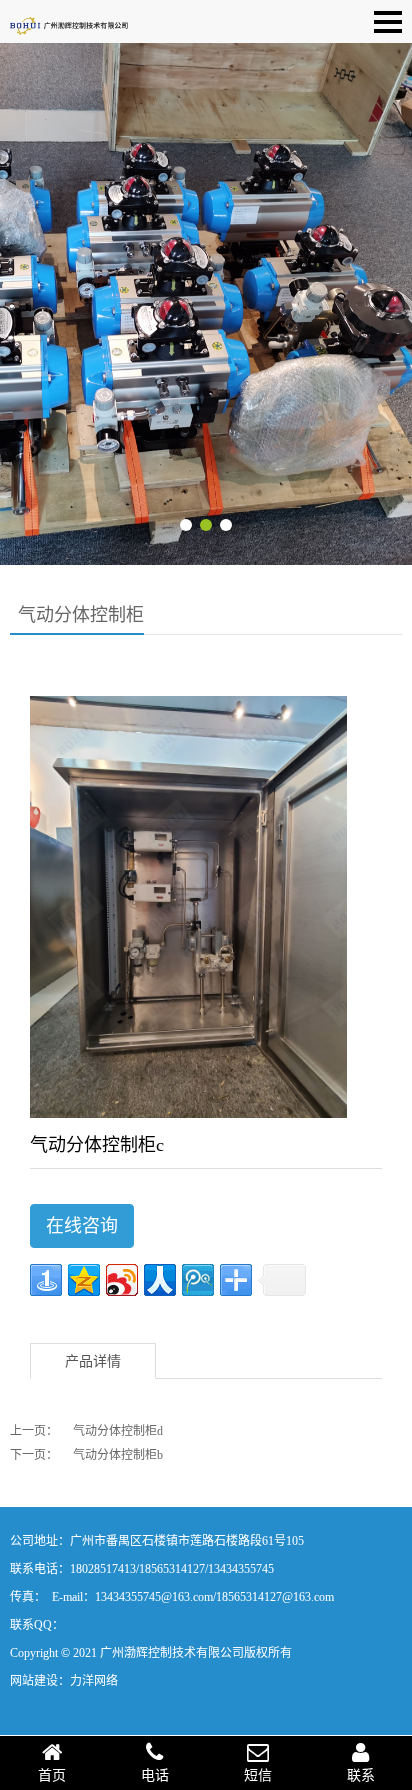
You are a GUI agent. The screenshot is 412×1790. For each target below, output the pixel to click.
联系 (361, 1775)
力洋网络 (94, 1681)
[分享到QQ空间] (84, 1280)
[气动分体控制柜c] (188, 906)
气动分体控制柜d (118, 1431)
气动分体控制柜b (118, 1455)
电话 (155, 1775)
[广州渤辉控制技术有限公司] (70, 21)
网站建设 (34, 1681)
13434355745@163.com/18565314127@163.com (214, 1597)
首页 (52, 1775)
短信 (258, 1775)
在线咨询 (82, 1226)
